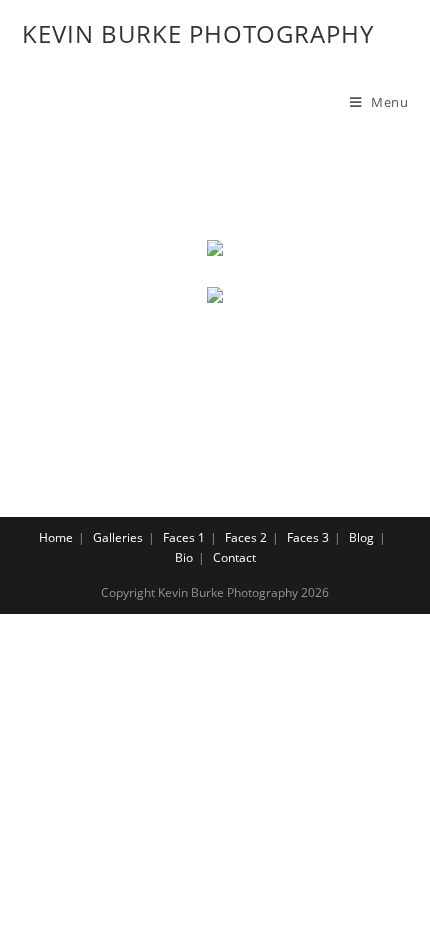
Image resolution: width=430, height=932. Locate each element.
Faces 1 (184, 537)
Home (56, 537)
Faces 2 (246, 537)
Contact (234, 557)
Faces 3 (308, 537)
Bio (184, 557)
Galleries (118, 537)
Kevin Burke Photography (198, 33)
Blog (361, 537)
